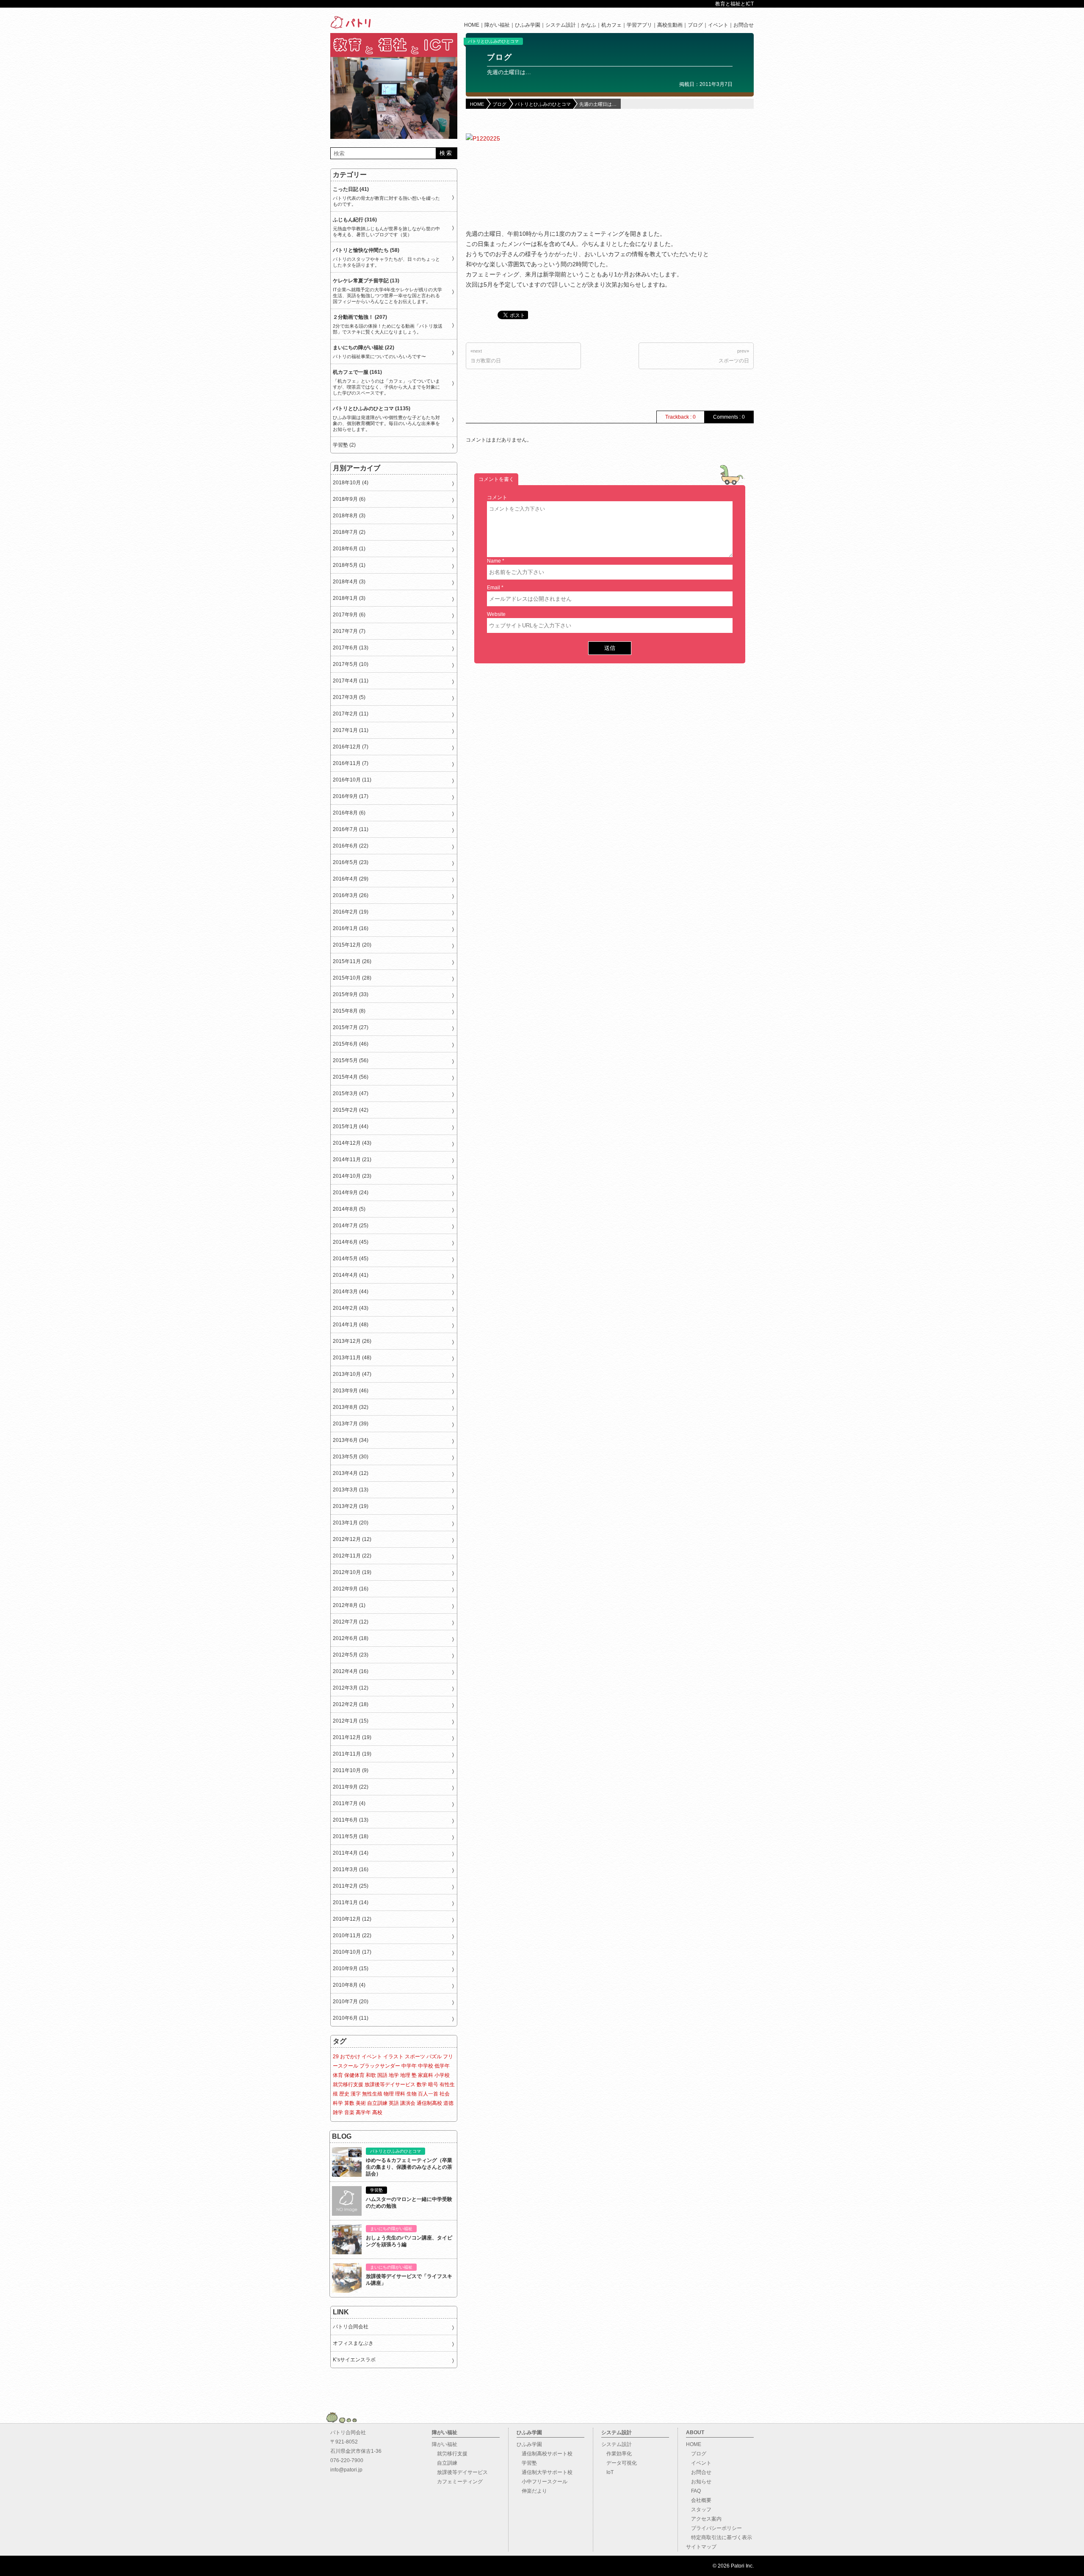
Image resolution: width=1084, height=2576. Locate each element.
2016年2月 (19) (351, 912)
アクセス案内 (704, 2519)
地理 (405, 2075)
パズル (434, 2057)
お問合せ (744, 25)
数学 (422, 2085)
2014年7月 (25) (351, 1226)
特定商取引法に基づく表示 (719, 2537)
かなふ (589, 25)
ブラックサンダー (380, 2066)
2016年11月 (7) (351, 763)
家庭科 (426, 2075)
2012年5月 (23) (351, 1655)
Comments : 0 (729, 417)
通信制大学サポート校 (545, 2472)
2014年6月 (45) (351, 1242)
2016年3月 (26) (351, 895)
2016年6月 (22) (351, 846)
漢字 (356, 2094)
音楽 (349, 2112)
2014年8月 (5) (349, 1209)
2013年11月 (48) (352, 1358)
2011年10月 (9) (351, 1770)
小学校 (442, 2075)
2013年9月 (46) (351, 1391)
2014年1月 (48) (351, 1325)
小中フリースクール (542, 2482)
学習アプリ (639, 25)
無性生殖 (372, 2094)
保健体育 (354, 2075)
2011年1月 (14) (351, 1902)
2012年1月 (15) (351, 1721)
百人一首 (428, 2094)
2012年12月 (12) (352, 1539)
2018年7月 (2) (349, 532)
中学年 (409, 2066)
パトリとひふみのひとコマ (493, 41)
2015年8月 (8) (349, 1011)
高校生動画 (670, 25)
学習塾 (527, 2463)
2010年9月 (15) (351, 1969)
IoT (607, 2472)
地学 (394, 2075)
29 (336, 2057)
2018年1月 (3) (349, 598)
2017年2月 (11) (351, 714)
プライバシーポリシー (714, 2528)
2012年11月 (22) (352, 1556)
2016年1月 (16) (351, 928)
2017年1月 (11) (351, 730)
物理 (389, 2094)
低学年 (442, 2066)
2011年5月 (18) (351, 1836)
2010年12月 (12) (352, 1919)
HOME (472, 25)
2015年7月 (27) (351, 1027)
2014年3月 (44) (351, 1292)
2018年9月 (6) (349, 499)
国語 (382, 2075)
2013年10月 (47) (352, 1374)
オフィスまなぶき (353, 2343)
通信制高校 (429, 2103)
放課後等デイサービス (390, 2085)
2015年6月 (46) (351, 1044)
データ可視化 (619, 2463)
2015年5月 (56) (351, 1060)
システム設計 (561, 25)
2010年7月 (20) (351, 2002)
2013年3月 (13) (351, 1490)
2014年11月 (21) (352, 1160)
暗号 (433, 2085)
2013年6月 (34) (351, 1440)
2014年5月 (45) (351, 1259)
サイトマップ (701, 2547)
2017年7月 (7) (349, 631)
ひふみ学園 (528, 25)
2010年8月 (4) (349, 1985)
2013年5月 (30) (351, 1457)
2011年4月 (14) (351, 1853)
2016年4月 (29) (351, 879)
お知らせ (699, 2482)
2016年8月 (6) (349, 813)
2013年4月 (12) (351, 1473)
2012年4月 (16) (351, 1671)
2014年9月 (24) (351, 1193)
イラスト (393, 2057)
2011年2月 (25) (351, 1886)
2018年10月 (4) (351, 483)
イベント (718, 25)
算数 (349, 2103)
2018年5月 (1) (349, 565)
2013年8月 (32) (351, 1407)
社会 (445, 2094)
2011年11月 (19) (352, 1754)
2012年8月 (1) (349, 1605)
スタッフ (699, 2510)
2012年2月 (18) (351, 1704)
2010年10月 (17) (352, 1952)
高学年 (363, 2112)
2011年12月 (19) (352, 1737)
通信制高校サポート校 (545, 2454)
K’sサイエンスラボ (354, 2360)
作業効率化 (617, 2454)
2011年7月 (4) (349, 1803)
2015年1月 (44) (351, 1126)
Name (494, 561)
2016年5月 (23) (351, 862)
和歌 (371, 2075)
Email (494, 588)
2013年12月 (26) (352, 1341)
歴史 (344, 2094)
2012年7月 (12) (351, 1622)
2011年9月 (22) (351, 1787)
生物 (412, 2094)
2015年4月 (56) (351, 1077)
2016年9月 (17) (351, 796)
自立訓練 (377, 2103)
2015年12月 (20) (352, 945)
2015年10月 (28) (352, 978)
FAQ (693, 2491)
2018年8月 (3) (349, 516)
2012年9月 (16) (351, 1589)
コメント (497, 497)
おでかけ (350, 2057)
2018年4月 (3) (349, 582)
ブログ (695, 25)
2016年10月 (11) (352, 780)
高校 (377, 2112)
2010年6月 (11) (351, 2018)
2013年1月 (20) (351, 1523)
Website (496, 614)
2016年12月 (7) (351, 747)
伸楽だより (532, 2491)
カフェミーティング (457, 2482)
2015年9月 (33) (351, 994)
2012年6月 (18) (351, 1638)
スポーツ (415, 2057)
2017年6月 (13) (351, 648)
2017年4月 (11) (351, 681)
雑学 (338, 2112)
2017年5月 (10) (351, 664)
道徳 (448, 2103)
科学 (338, 2103)
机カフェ (611, 25)
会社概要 (699, 2500)
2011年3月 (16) (351, 1869)
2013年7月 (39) (351, 1424)
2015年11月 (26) (352, 961)
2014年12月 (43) (352, 1143)
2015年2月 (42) (351, 1110)
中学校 (426, 2066)
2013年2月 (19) (351, 1506)
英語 (394, 2103)
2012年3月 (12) (351, 1688)
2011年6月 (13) (351, 1820)
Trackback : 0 (680, 417)
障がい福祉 (497, 25)
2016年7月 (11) (351, 829)
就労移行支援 (348, 2085)
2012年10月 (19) (352, 1572)
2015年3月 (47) (351, 1093)
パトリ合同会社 (351, 2327)
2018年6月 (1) (349, 549)
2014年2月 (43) (351, 1308)
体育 (338, 2075)
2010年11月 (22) (352, 1935)
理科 (400, 2094)
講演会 (408, 2103)
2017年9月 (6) (349, 615)
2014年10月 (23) (352, 1176)
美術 (361, 2103)
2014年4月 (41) (351, 1275)
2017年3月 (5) (349, 697)
